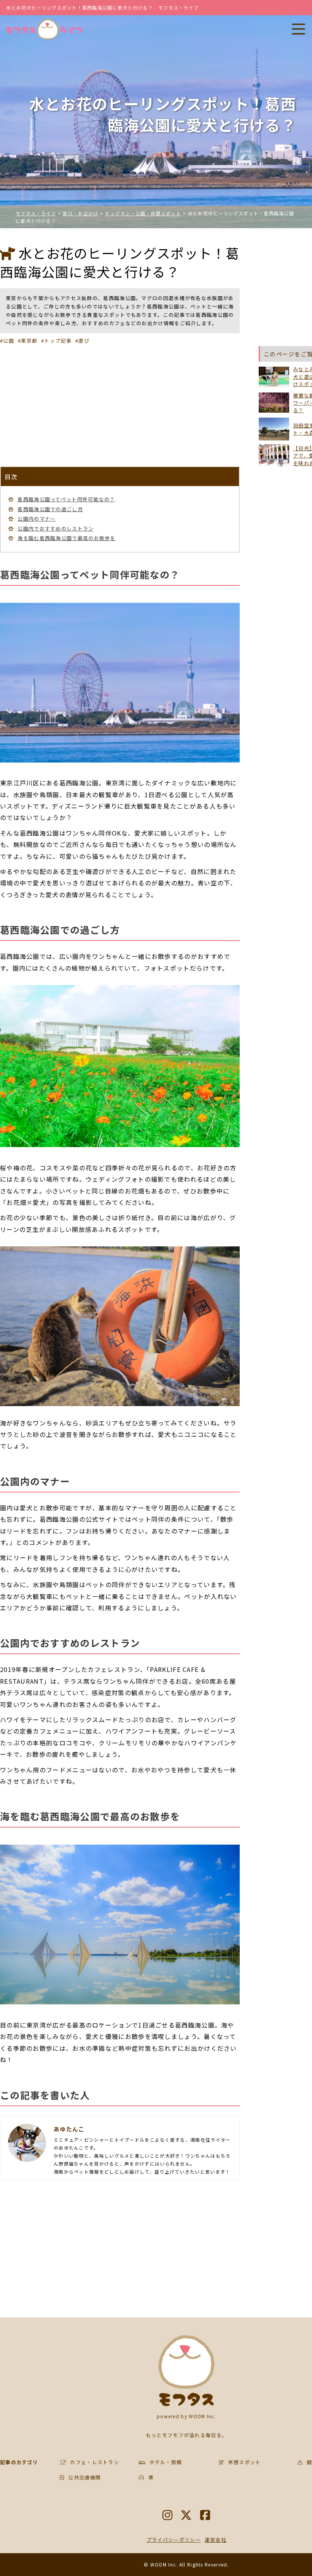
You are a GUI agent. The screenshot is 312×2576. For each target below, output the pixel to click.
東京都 (29, 341)
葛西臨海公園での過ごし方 (50, 509)
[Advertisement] (120, 405)
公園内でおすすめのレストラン (56, 528)
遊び (84, 341)
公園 (9, 341)
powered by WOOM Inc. (186, 2416)
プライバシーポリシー (174, 2540)
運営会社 (216, 2540)
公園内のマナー (37, 519)
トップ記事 (58, 341)
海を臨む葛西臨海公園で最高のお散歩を (66, 538)
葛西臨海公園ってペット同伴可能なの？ (66, 499)
